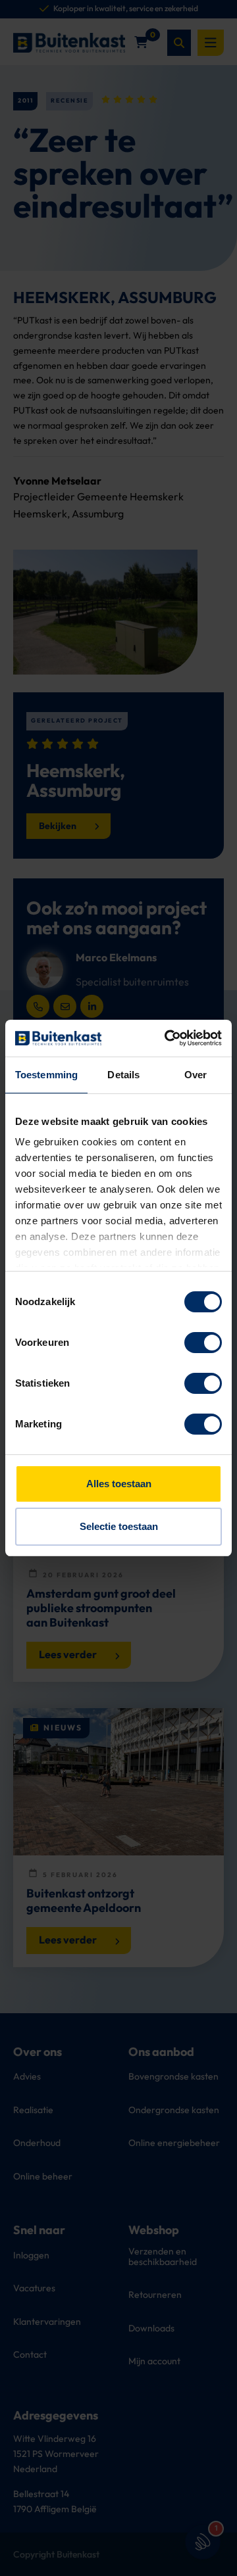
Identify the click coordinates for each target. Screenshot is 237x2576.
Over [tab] (196, 1075)
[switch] (203, 1343)
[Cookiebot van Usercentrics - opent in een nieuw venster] (167, 1038)
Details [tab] (123, 1075)
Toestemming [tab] (46, 1075)
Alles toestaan (119, 1484)
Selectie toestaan (119, 1526)
